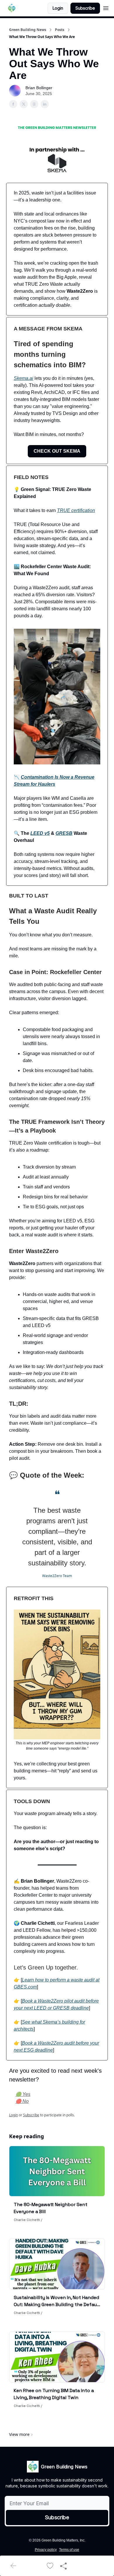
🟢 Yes (23, 2094)
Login (58, 8)
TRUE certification (76, 510)
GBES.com (25, 1987)
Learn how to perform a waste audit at (61, 1980)
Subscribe (85, 8)
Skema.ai (24, 378)
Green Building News (28, 30)
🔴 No (22, 2101)
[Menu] (106, 7)
